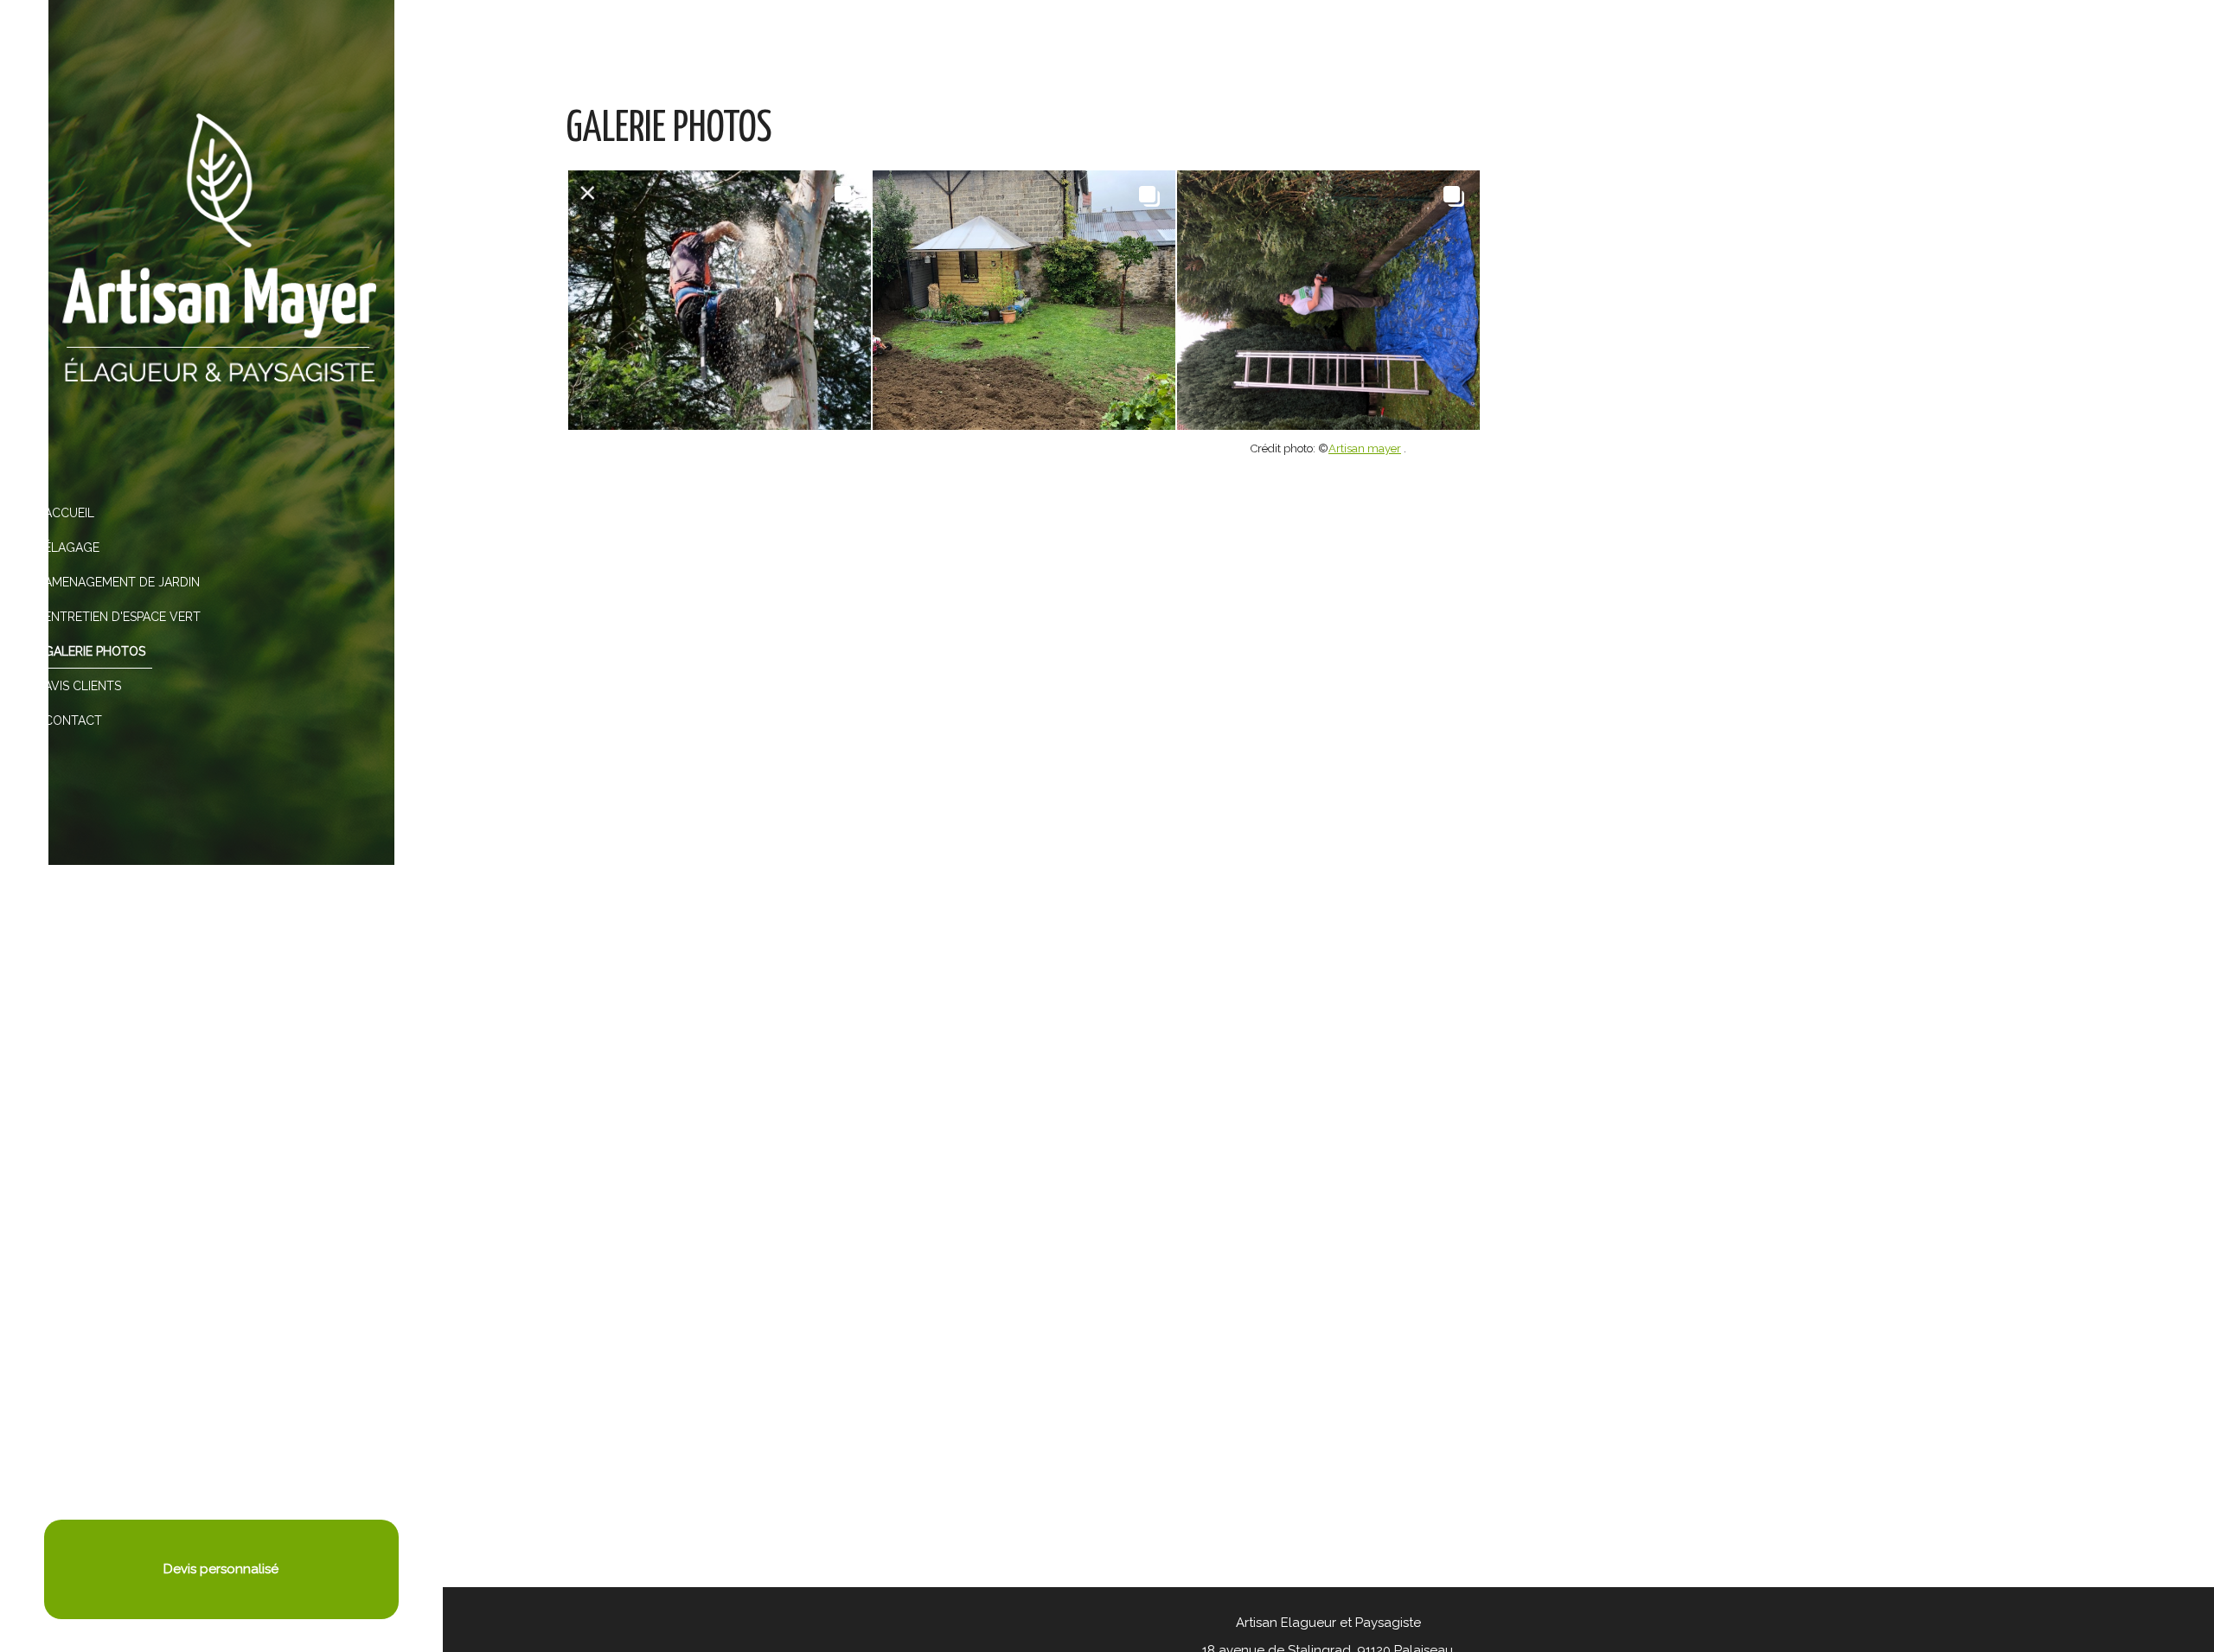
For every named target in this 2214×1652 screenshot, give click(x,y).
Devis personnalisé (221, 1569)
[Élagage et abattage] (720, 300)
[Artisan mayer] (221, 248)
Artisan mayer (1365, 448)
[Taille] (1328, 300)
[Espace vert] (1024, 300)
